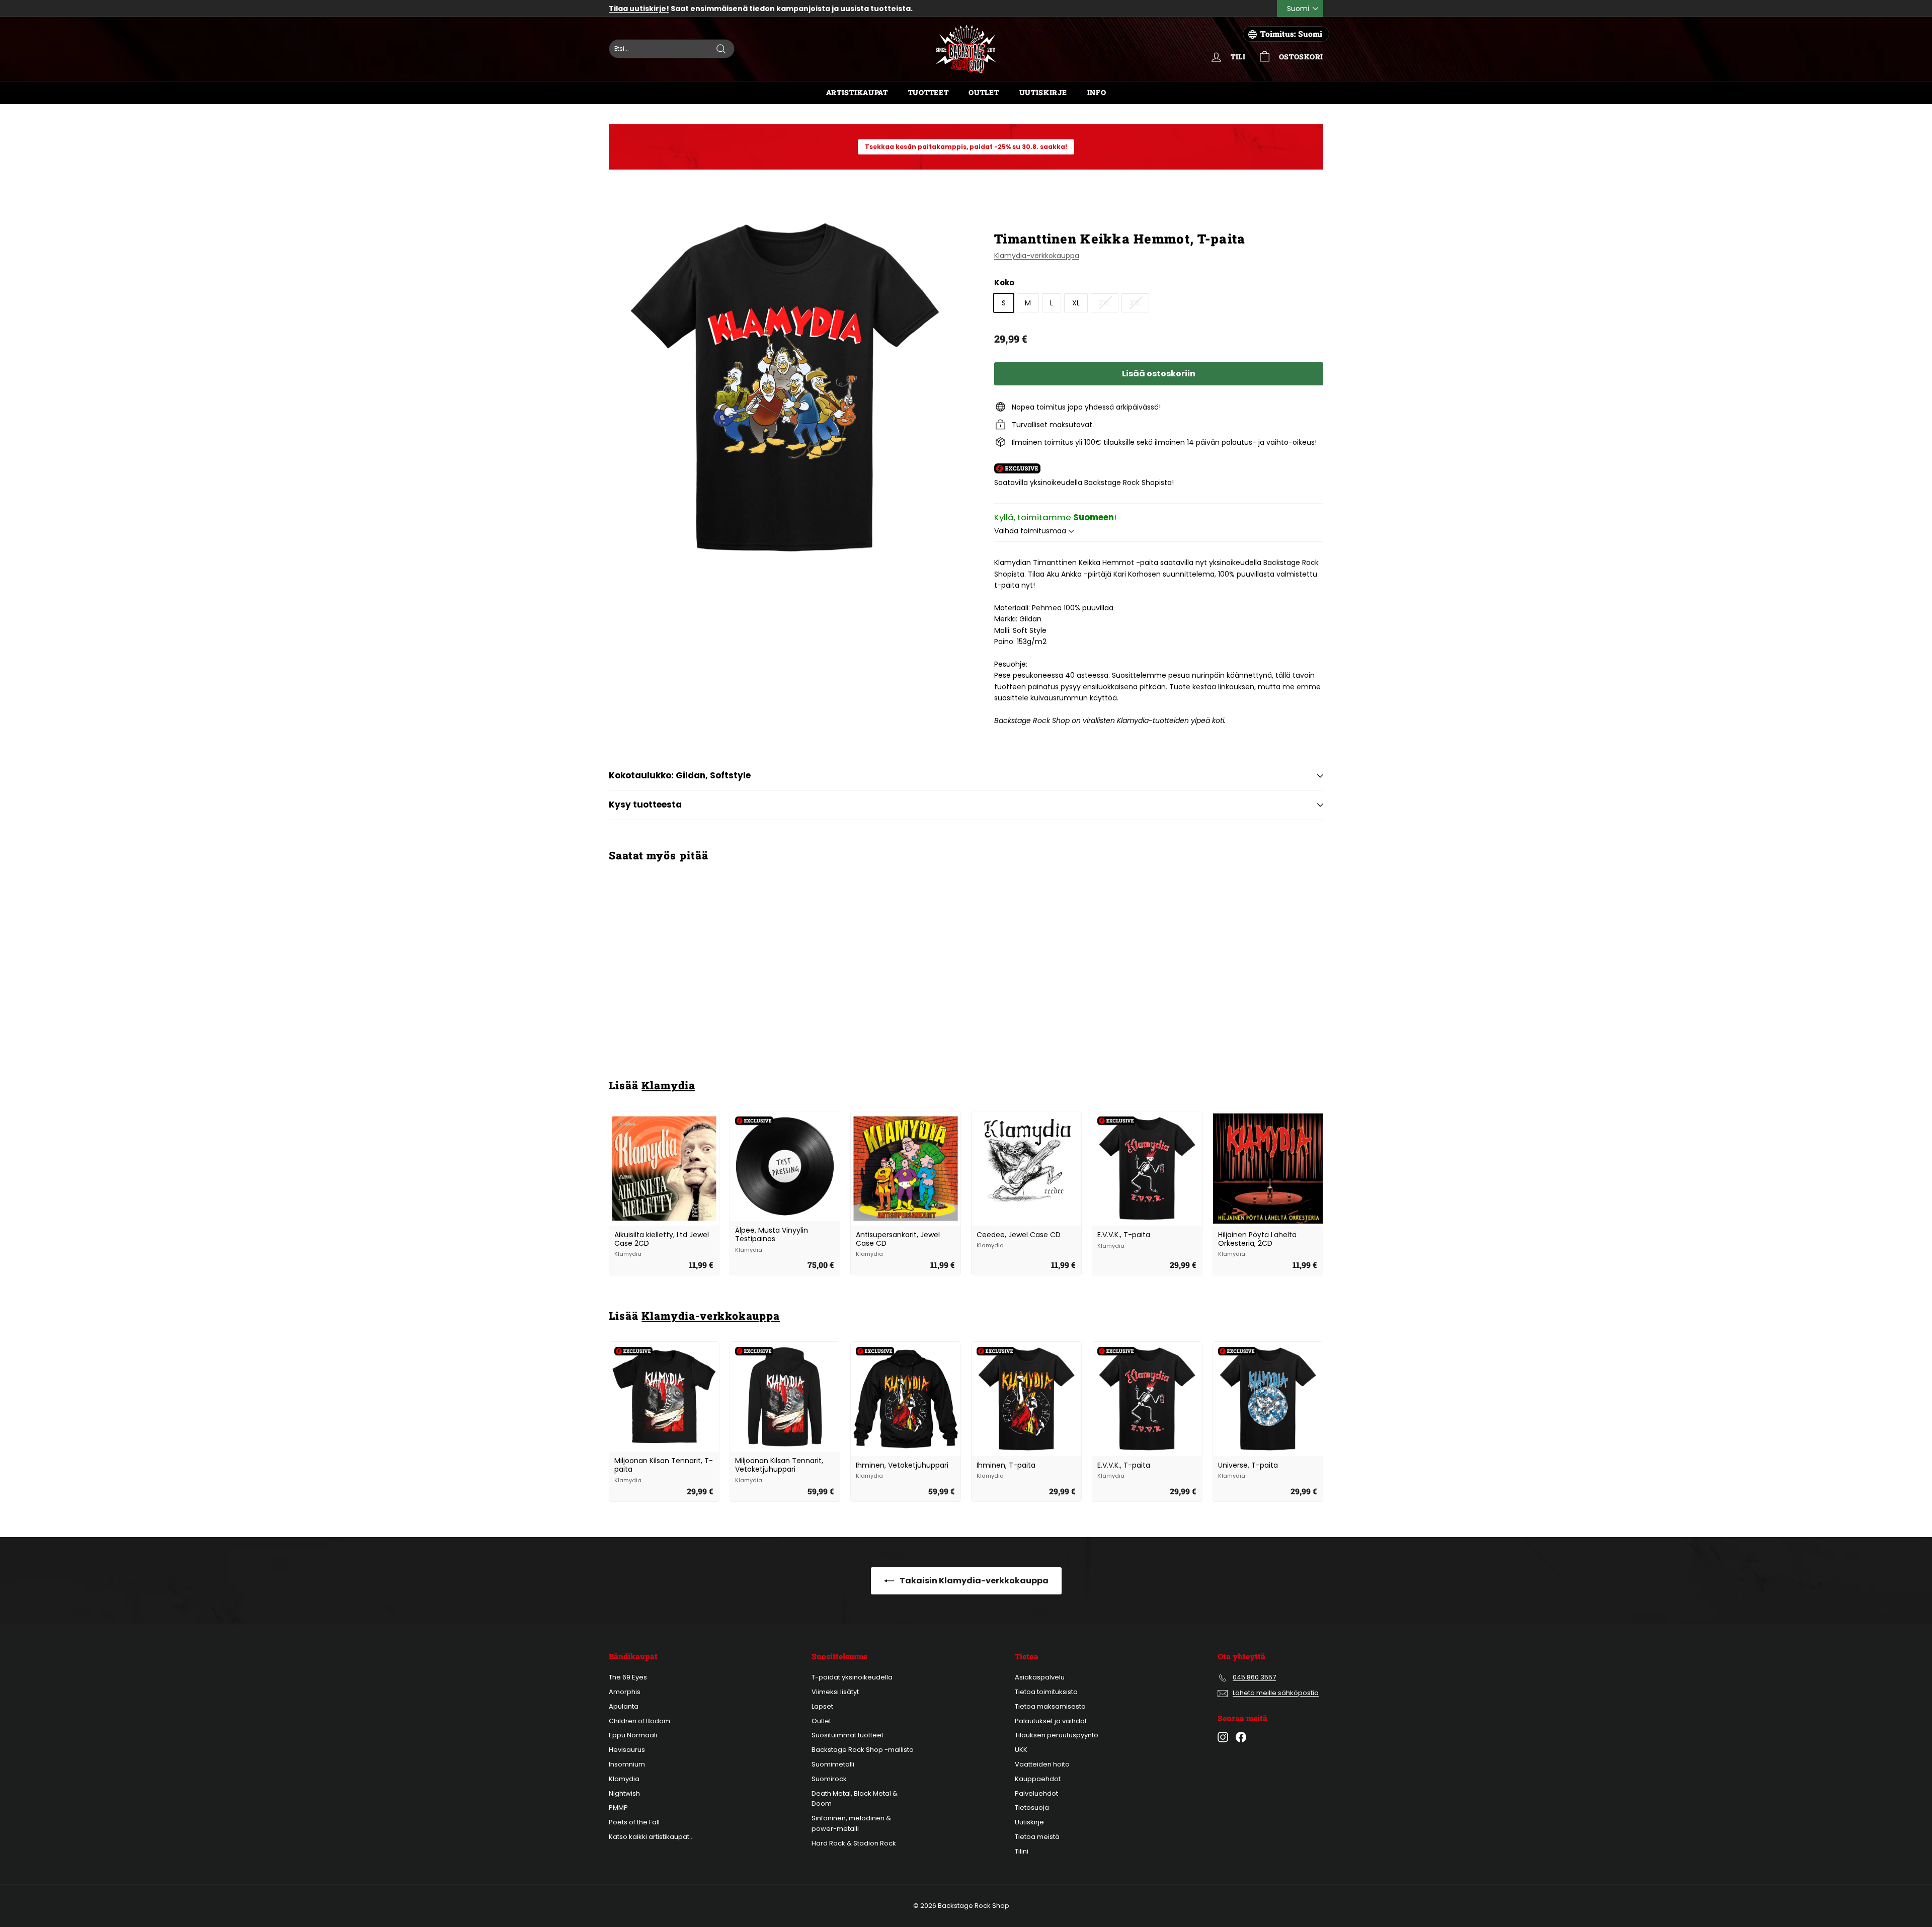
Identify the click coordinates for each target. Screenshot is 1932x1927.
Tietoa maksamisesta (1050, 1706)
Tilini (1022, 1851)
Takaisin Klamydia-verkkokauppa (973, 1581)
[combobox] (672, 49)
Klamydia (668, 1085)
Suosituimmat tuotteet (848, 1735)
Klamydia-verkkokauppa (1037, 256)
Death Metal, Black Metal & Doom (855, 1799)
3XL (1135, 303)
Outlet (984, 92)
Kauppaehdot (1038, 1779)
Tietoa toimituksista (1046, 1692)
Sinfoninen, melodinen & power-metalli (851, 1823)
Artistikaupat (857, 92)
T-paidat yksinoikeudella (852, 1677)
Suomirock (829, 1779)
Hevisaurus (627, 1750)
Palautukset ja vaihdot (1051, 1721)
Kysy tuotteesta (645, 805)
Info (1097, 92)
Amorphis (625, 1692)
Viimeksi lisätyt (835, 1692)
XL (1076, 303)
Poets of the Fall (634, 1822)
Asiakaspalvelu (1040, 1677)
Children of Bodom (639, 1721)
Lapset (822, 1706)
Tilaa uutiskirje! (639, 9)
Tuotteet (929, 92)
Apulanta (624, 1706)
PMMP (618, 1808)
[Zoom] (785, 387)
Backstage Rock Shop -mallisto (863, 1750)
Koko (1004, 283)
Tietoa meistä (1037, 1837)
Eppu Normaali (633, 1735)
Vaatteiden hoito (1042, 1764)
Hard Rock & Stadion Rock (854, 1843)
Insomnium (627, 1764)
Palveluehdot (1036, 1793)
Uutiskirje (1043, 92)
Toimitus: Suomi (1291, 34)
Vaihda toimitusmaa (1031, 531)
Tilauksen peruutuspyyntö (1057, 1735)
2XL (1105, 303)
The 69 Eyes (628, 1677)
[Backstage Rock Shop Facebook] (1241, 1737)
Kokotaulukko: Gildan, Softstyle (680, 775)
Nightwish (624, 1793)
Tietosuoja (1032, 1808)
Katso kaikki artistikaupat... (651, 1837)
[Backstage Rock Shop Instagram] (1223, 1737)
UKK (1021, 1750)
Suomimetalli (833, 1764)
